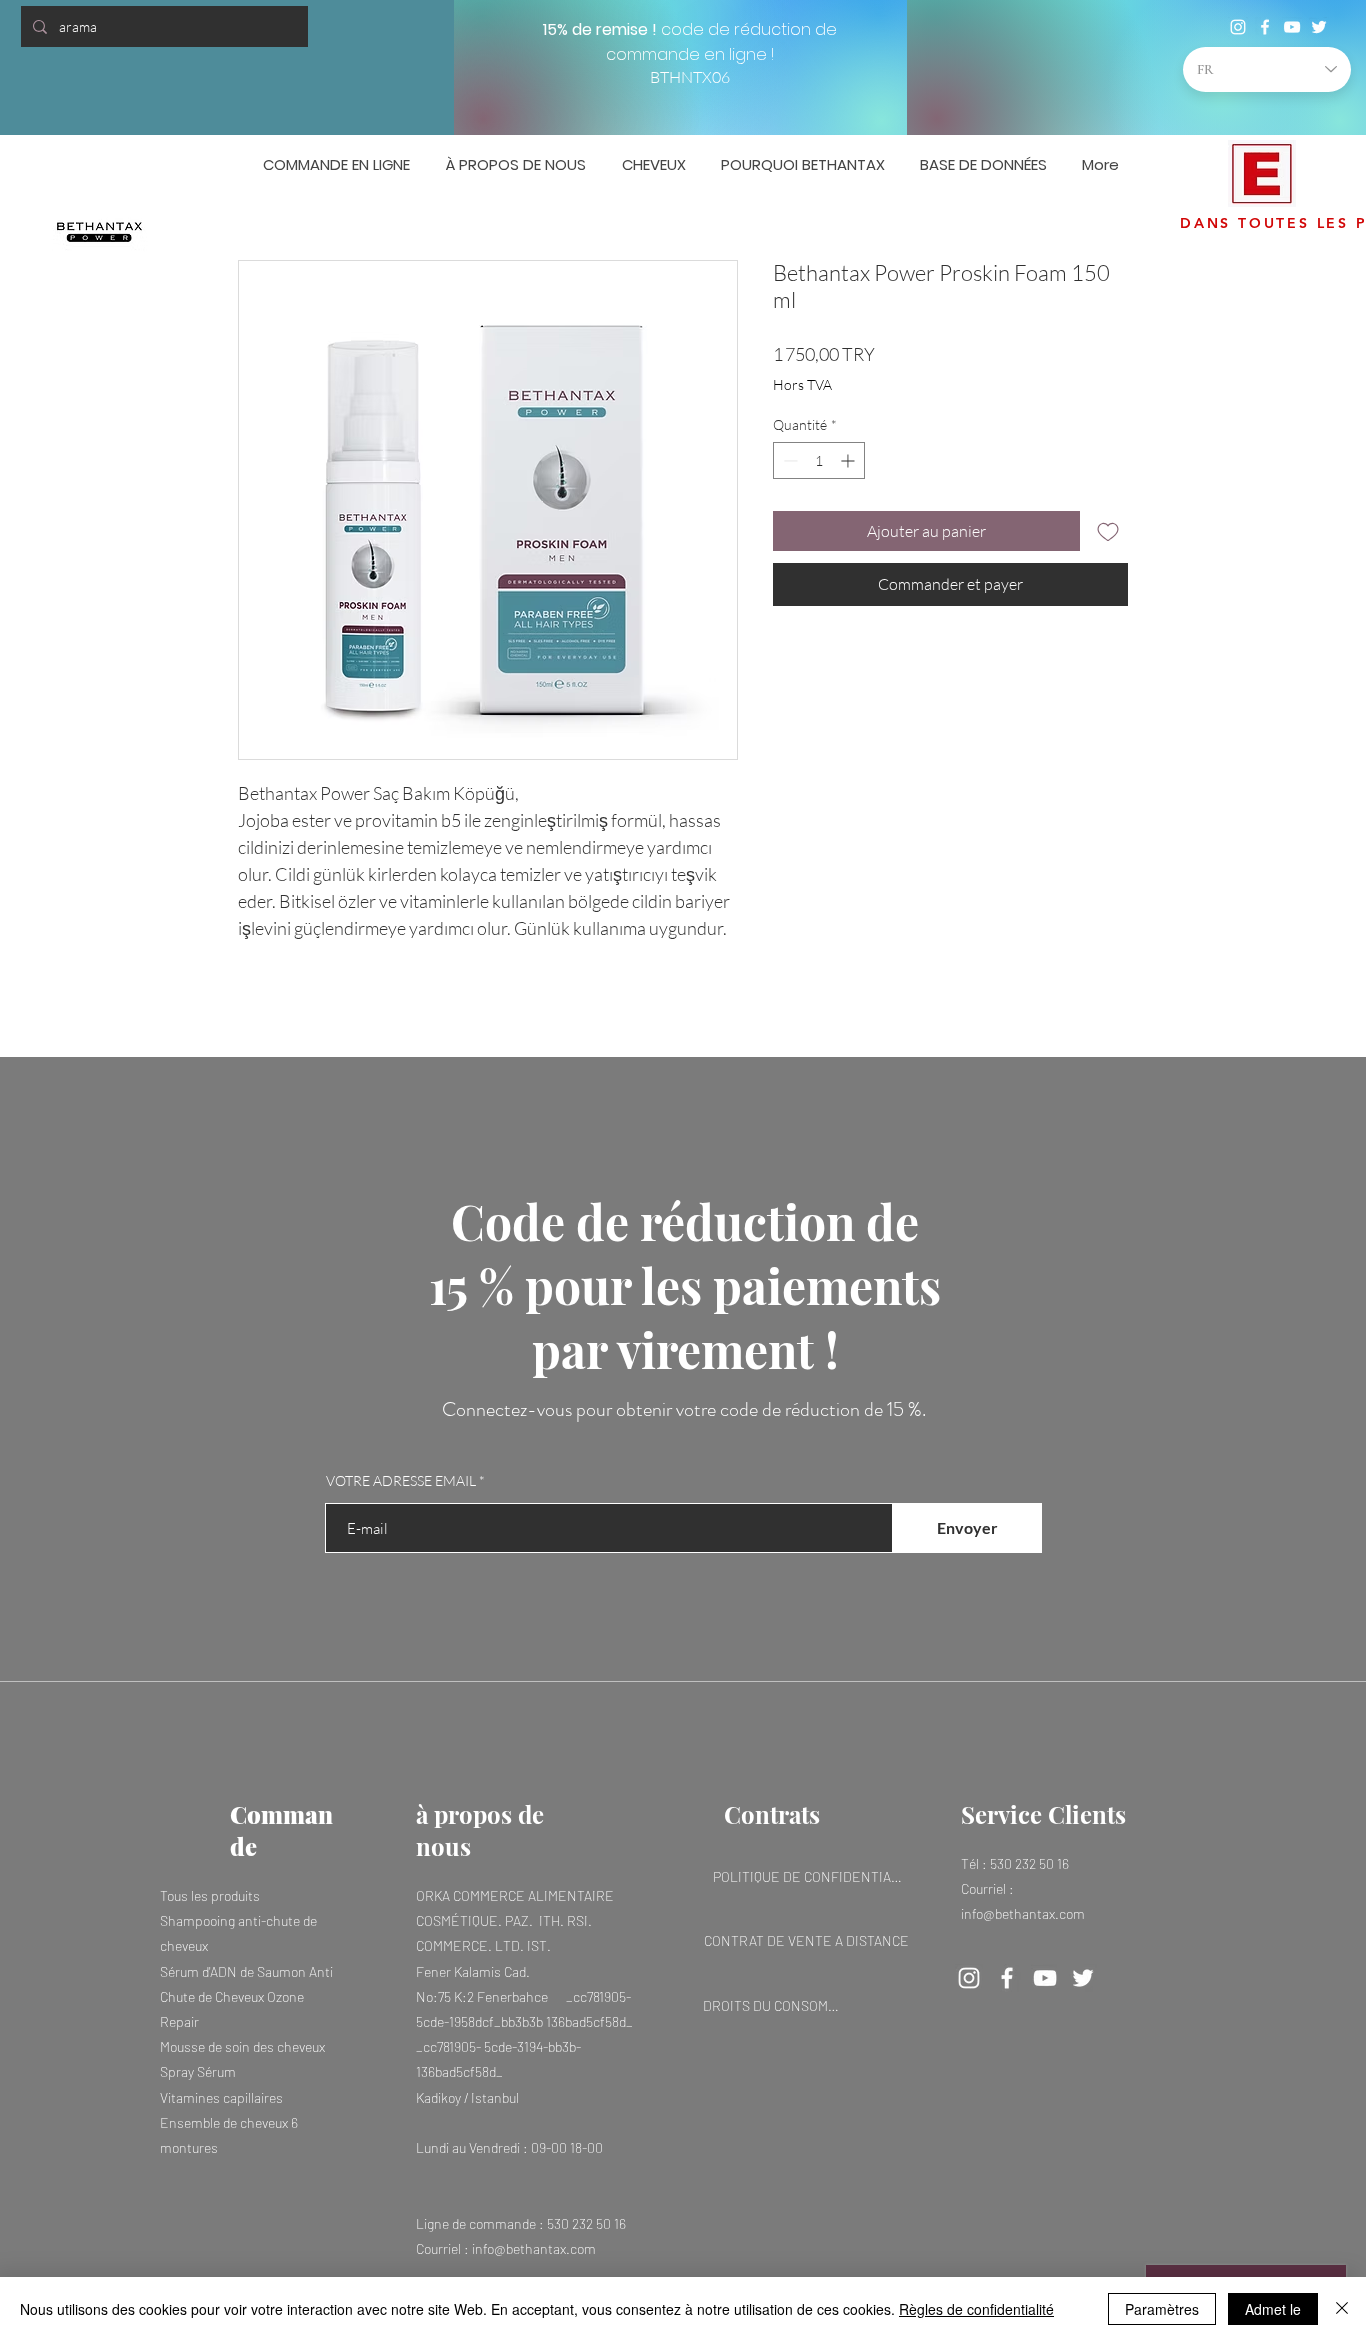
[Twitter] (1319, 27)
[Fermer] (1342, 2309)
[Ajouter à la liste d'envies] (1108, 531)
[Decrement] (788, 460)
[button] (1321, 159)
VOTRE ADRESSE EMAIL (401, 1481)
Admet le (1273, 2309)
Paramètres (1162, 2309)
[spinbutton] (819, 460)
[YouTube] (1292, 27)
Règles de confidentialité (976, 2309)
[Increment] (849, 460)
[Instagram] (1238, 27)
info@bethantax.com (534, 2248)
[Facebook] (1265, 27)
